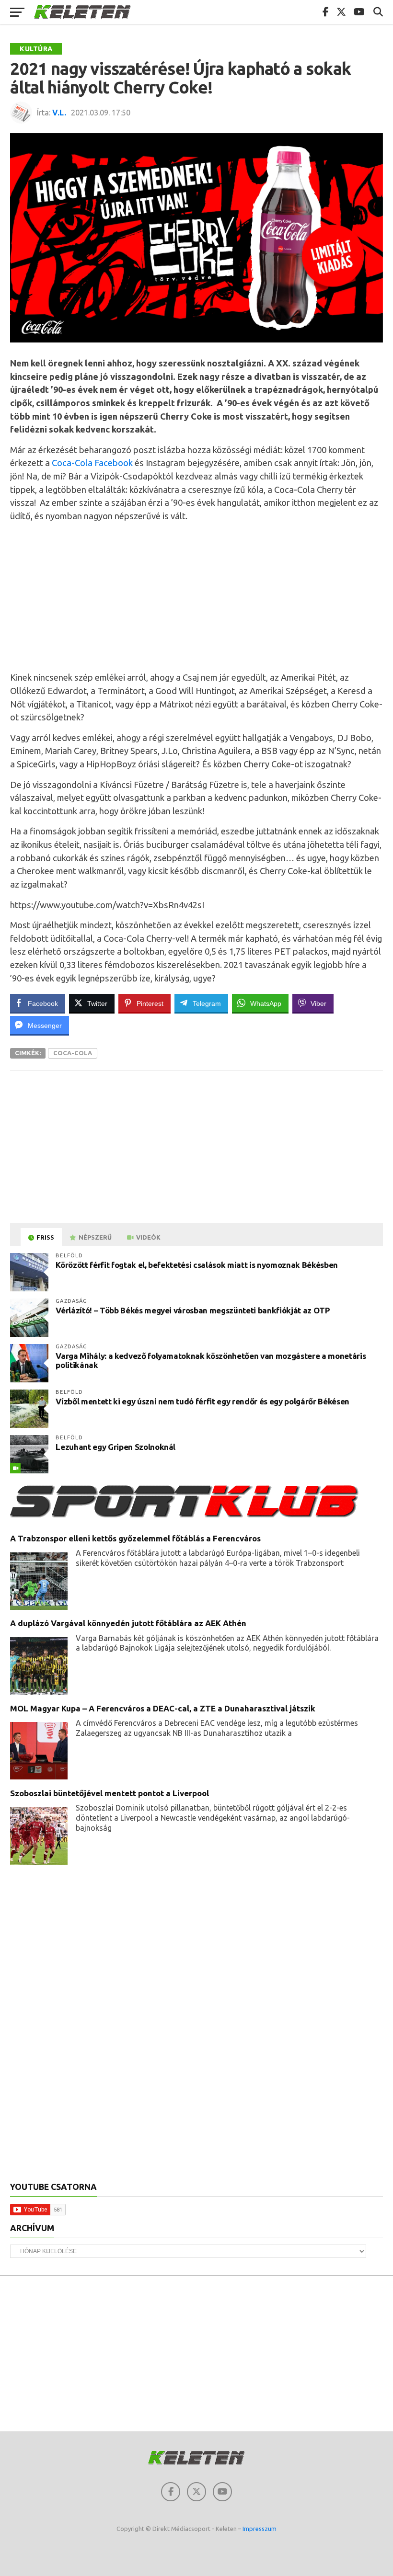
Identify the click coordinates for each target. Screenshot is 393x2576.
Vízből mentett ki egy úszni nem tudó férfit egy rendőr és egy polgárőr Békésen (202, 1401)
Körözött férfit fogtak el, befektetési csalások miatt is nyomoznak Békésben (197, 1265)
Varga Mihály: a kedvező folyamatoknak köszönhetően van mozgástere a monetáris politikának (211, 1360)
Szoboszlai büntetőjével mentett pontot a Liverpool (110, 1793)
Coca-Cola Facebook (92, 463)
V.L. (59, 113)
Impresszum (260, 2529)
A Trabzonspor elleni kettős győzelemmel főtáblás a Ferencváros (135, 1538)
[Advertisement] (196, 597)
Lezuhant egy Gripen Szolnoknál (116, 1447)
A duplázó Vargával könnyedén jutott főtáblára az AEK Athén (128, 1623)
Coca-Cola (73, 1053)
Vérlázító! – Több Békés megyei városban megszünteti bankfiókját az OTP (193, 1310)
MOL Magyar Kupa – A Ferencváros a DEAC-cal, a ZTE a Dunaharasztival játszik (163, 1708)
